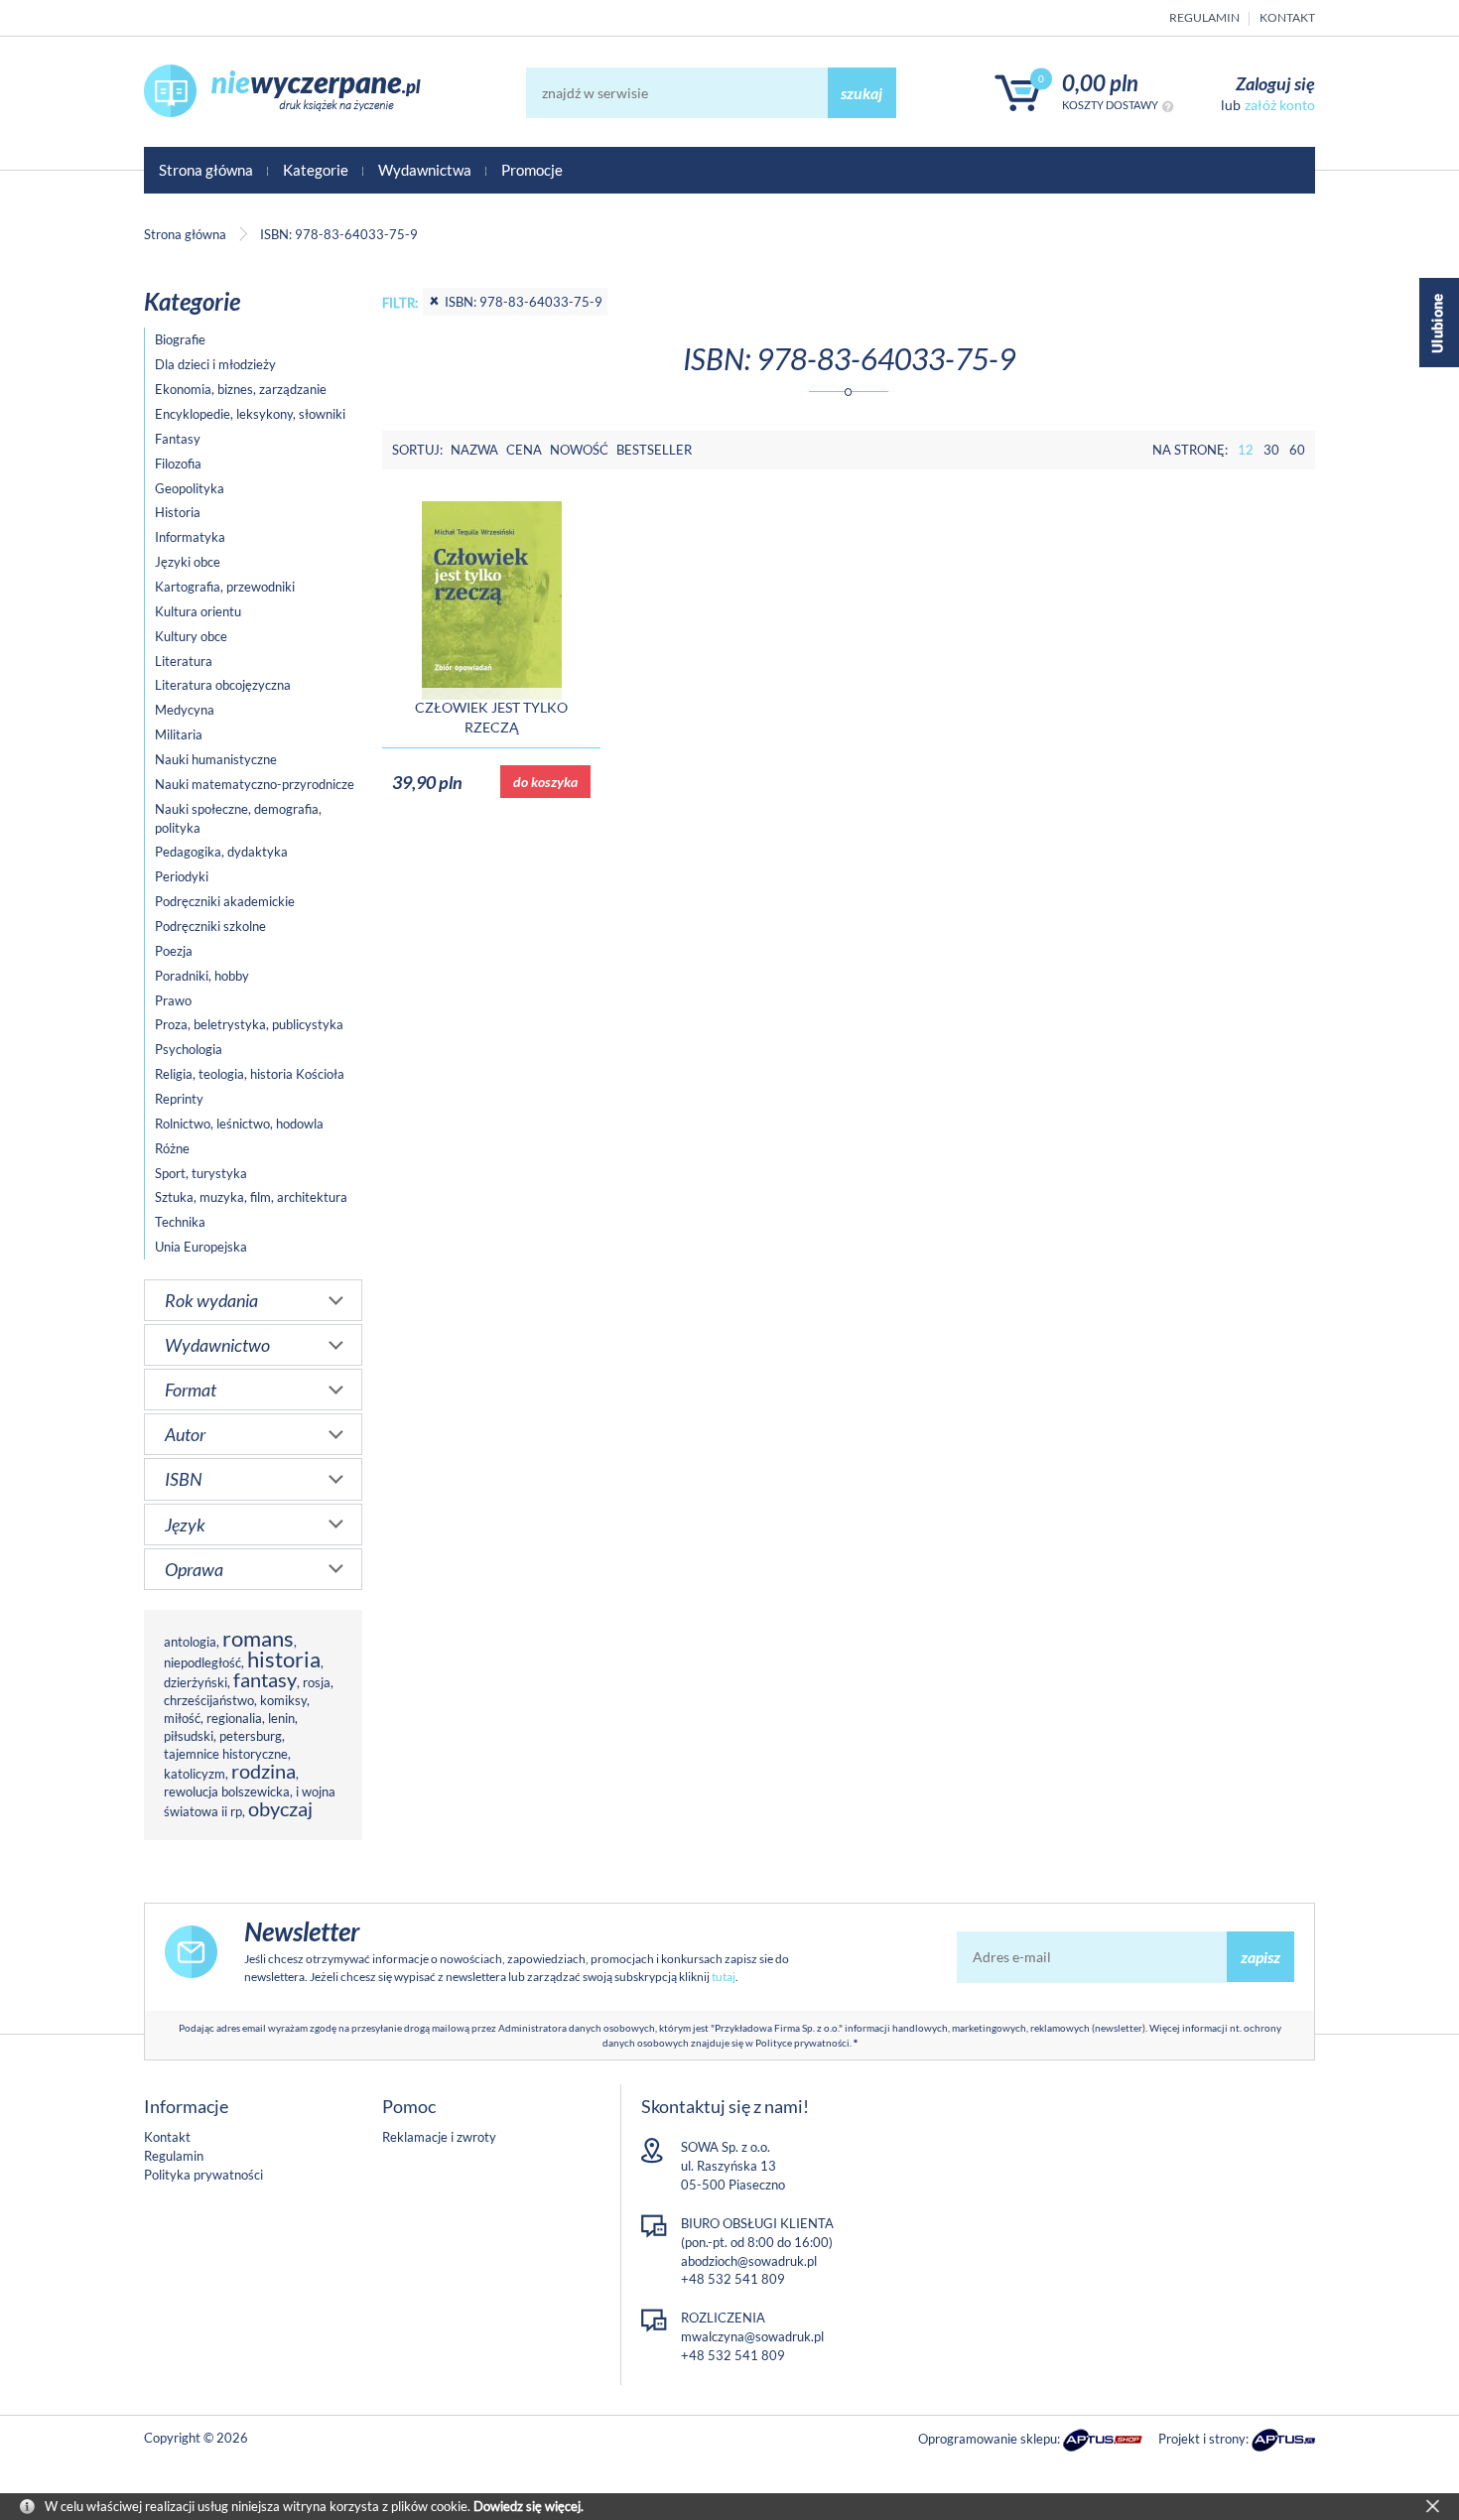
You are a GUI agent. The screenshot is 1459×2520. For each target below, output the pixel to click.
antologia (190, 1642)
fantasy (265, 1680)
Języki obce (188, 562)
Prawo (173, 1000)
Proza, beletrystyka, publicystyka (249, 1024)
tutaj (724, 1977)
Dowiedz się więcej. (529, 2506)
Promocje (532, 170)
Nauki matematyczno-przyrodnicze (255, 784)
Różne (172, 1148)
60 (1297, 450)
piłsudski (189, 1736)
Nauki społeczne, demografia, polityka (238, 818)
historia (284, 1659)
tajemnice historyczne (226, 1754)
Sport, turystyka (201, 1173)
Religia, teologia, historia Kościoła (250, 1074)
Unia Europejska (201, 1247)
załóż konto (1280, 105)
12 (1246, 450)
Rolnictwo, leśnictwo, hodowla (239, 1124)
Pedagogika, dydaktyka (221, 852)
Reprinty (179, 1099)
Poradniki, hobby (202, 976)
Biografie (180, 339)
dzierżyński (196, 1682)
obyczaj (280, 1809)
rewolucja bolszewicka (227, 1791)
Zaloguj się (1275, 83)
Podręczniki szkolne (210, 926)
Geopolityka (190, 488)
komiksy (283, 1700)
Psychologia (189, 1049)
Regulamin (1204, 17)
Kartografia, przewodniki (225, 587)
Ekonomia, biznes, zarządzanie (241, 389)
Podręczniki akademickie (225, 901)
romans (258, 1638)
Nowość (579, 450)
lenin (281, 1718)
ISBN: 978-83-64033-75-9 (524, 302)
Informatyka (190, 537)
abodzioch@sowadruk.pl (749, 2261)
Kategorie (316, 170)
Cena (524, 450)
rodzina (264, 1771)
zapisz (1260, 1957)
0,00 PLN (1100, 83)
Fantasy (178, 439)
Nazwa (474, 450)
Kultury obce (191, 636)
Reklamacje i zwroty (439, 2137)
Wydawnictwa (425, 170)
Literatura (184, 661)
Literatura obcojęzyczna (223, 685)
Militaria (179, 734)
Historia (178, 512)
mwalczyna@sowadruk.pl (752, 2336)
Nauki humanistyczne (216, 759)
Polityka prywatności (203, 2175)
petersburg (251, 1736)
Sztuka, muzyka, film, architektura (251, 1197)
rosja (317, 1682)
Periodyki (182, 876)
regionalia (234, 1718)
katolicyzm (195, 1774)
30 (1271, 450)
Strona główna (206, 170)
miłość (182, 1718)
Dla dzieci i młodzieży (215, 364)
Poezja (174, 951)
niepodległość (202, 1662)
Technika (180, 1222)
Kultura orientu (198, 611)
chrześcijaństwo (209, 1700)
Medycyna (185, 710)
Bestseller (654, 450)
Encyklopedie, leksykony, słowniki (250, 414)
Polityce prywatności (802, 2043)
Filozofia (178, 464)
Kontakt (1287, 17)
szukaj (862, 93)
